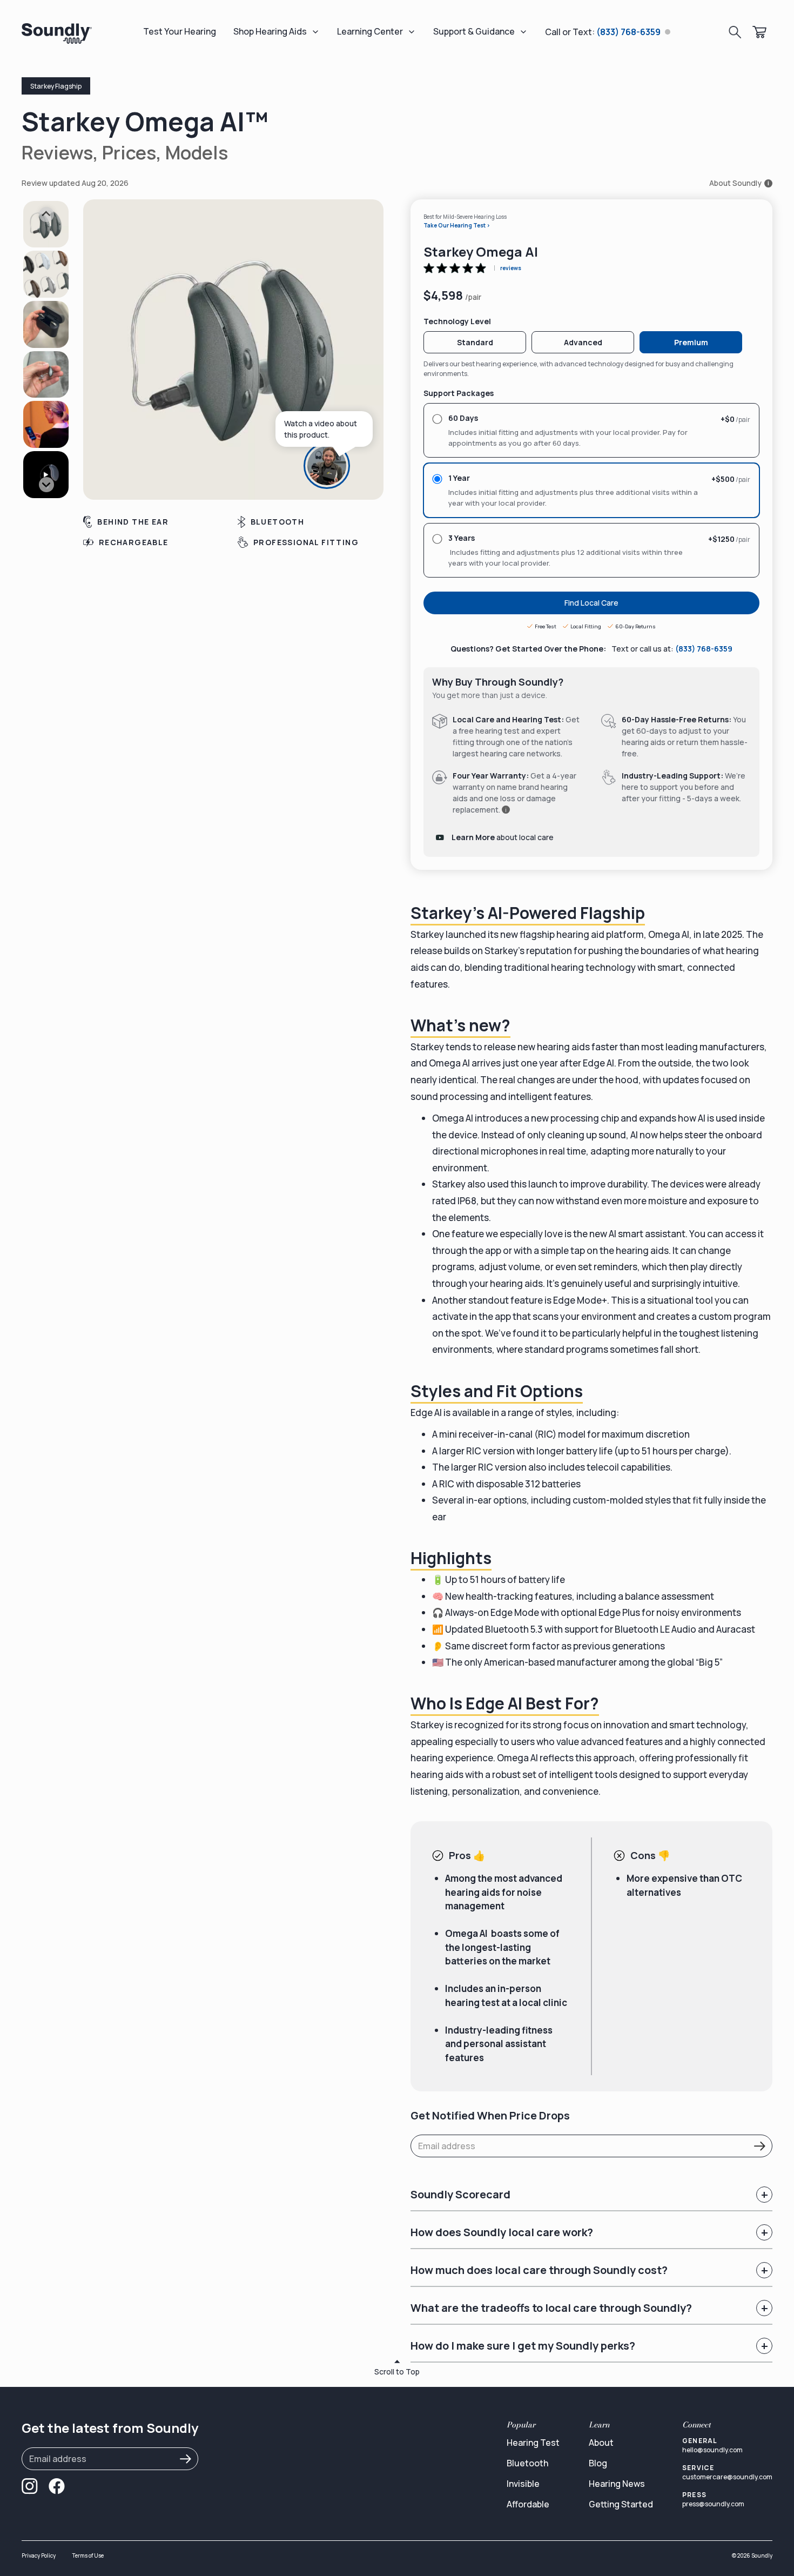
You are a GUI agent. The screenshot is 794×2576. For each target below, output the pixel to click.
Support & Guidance (474, 31)
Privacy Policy (39, 2555)
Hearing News (617, 2484)
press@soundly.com (713, 2504)
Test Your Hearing (180, 31)
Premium (691, 342)
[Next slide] (46, 485)
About (601, 2443)
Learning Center (370, 31)
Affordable (528, 2504)
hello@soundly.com (712, 2450)
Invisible (523, 2484)
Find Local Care (591, 603)
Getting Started (621, 2504)
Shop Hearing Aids (270, 31)
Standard (475, 342)
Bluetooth (527, 2463)
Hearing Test (533, 2443)
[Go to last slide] (46, 214)
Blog (598, 2463)
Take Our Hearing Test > (457, 225)
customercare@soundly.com (727, 2477)
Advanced (583, 342)
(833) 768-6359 (704, 649)
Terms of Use (88, 2555)
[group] (46, 224)
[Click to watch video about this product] (338, 466)
